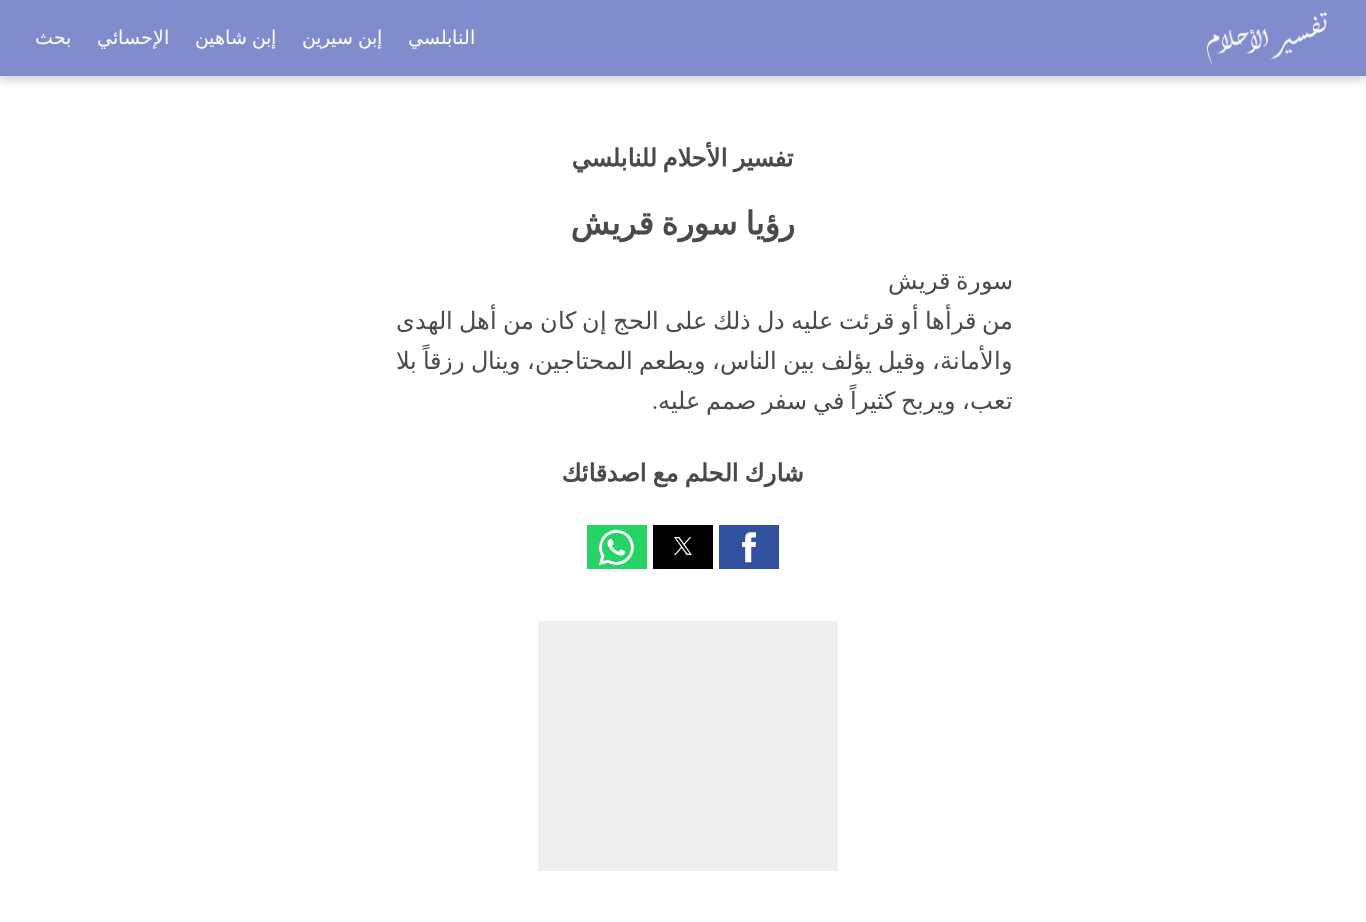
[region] (688, 746)
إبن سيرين (342, 37)
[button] (749, 547)
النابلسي (441, 37)
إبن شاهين (235, 37)
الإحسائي (133, 37)
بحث (53, 37)
